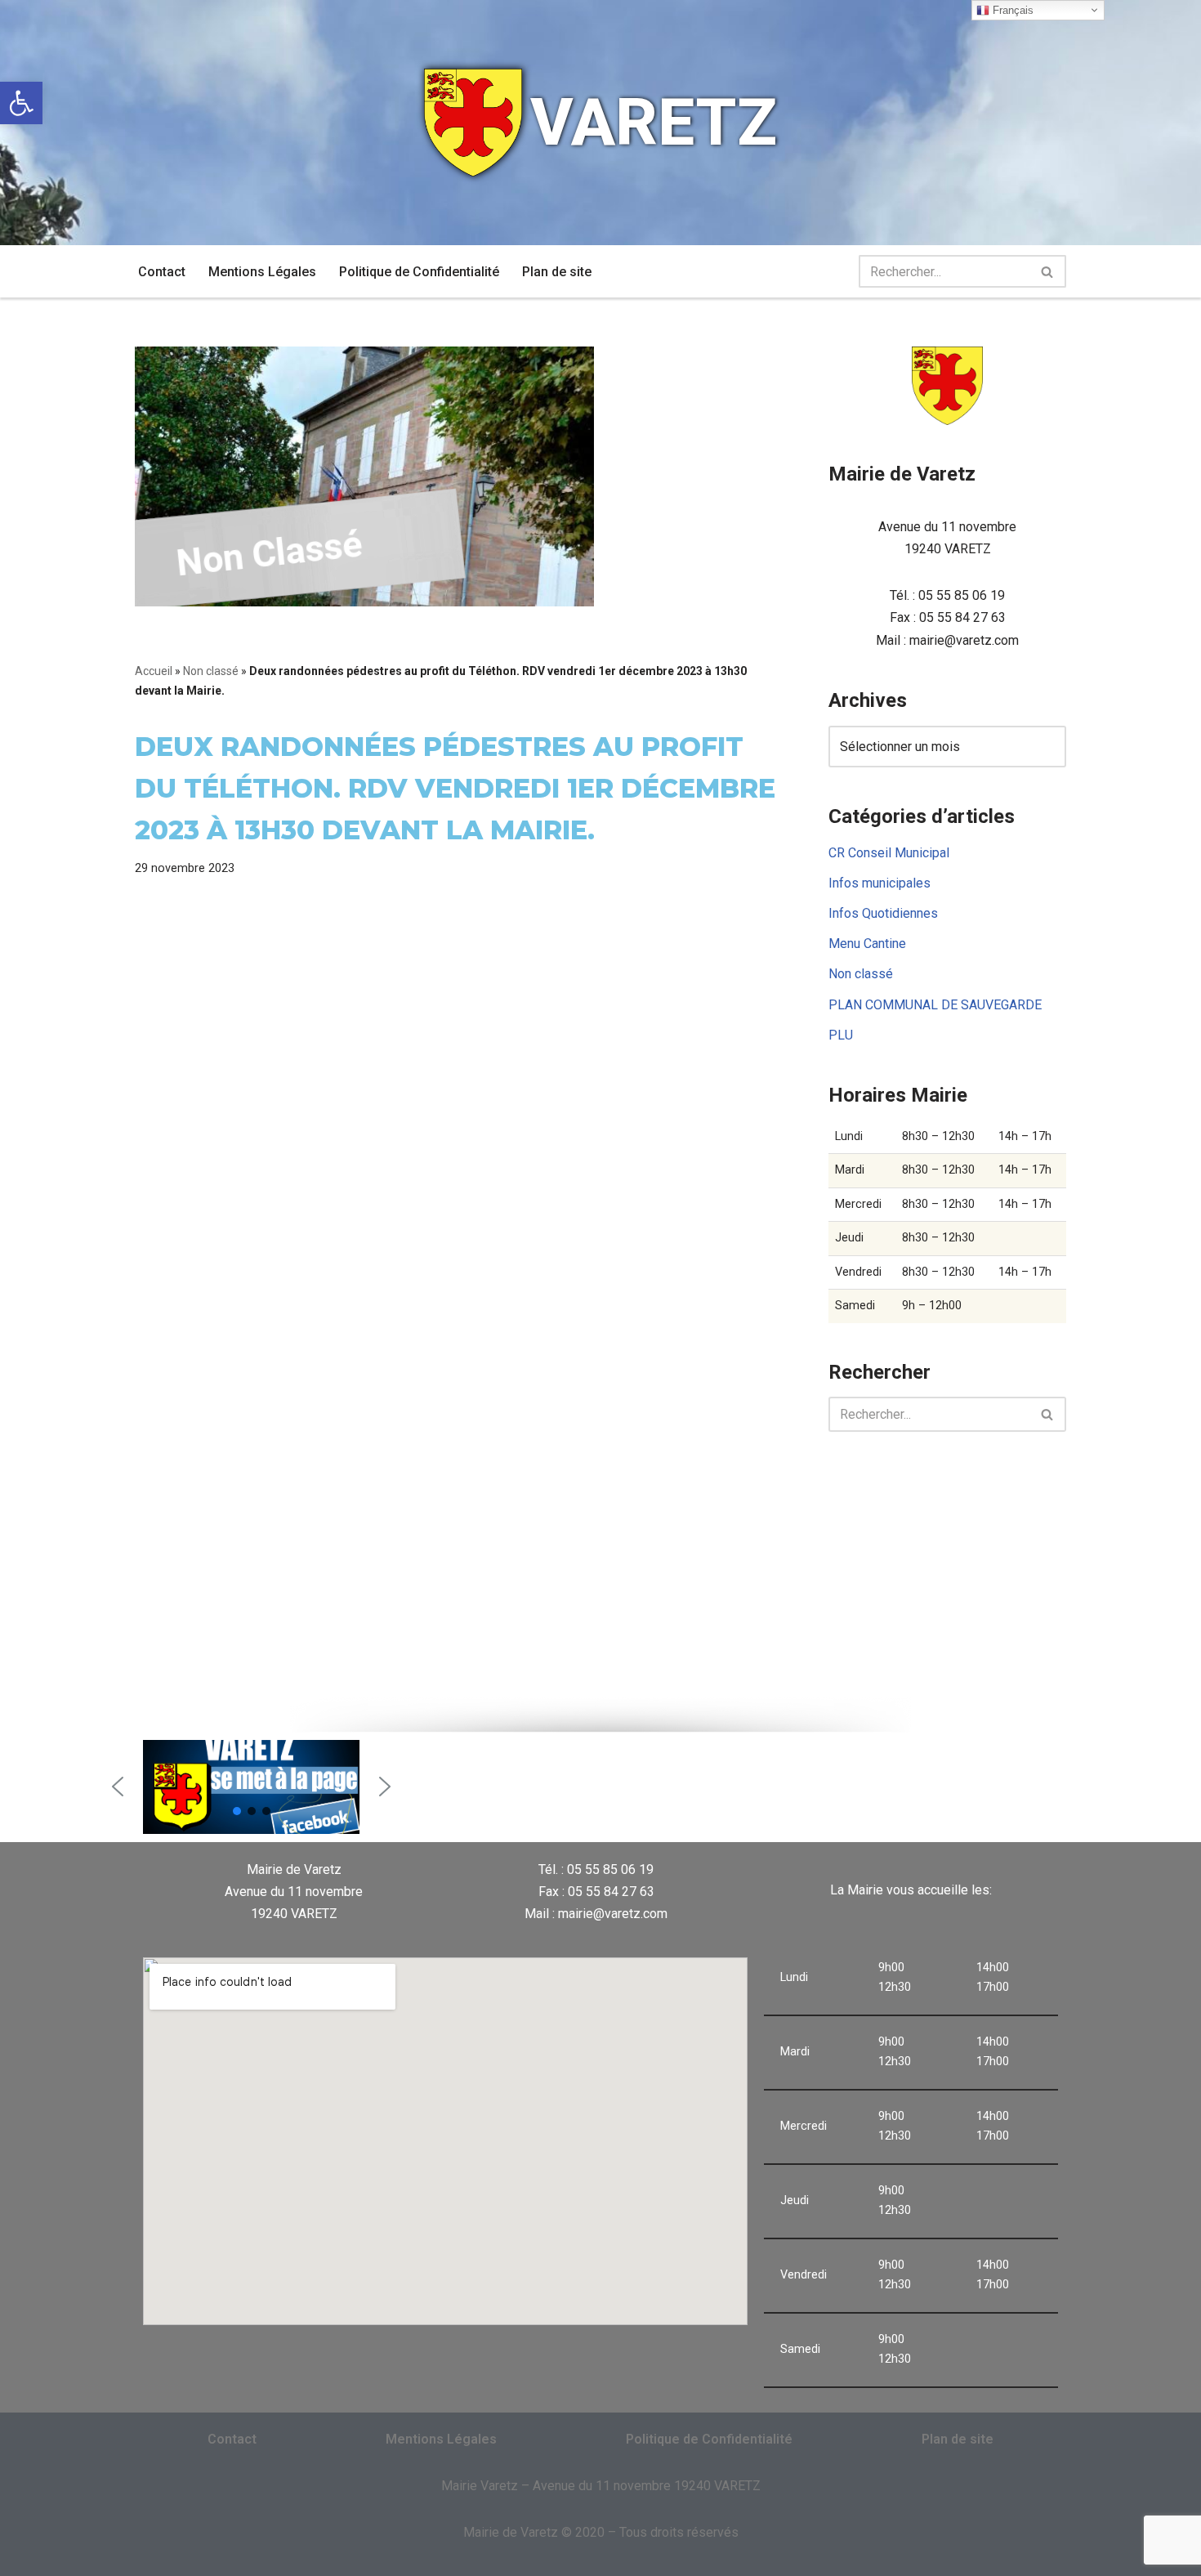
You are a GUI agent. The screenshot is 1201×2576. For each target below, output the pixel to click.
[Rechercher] (1048, 271)
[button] (118, 1787)
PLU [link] (841, 1035)
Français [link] (1011, 10)
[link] (21, 103)
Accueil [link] (154, 671)
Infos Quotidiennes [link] (883, 913)
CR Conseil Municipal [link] (889, 853)
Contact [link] (162, 272)
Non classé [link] (211, 671)
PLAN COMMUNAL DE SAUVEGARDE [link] (935, 1005)
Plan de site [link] (557, 272)
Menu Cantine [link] (867, 944)
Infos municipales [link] (880, 883)
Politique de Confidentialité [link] (419, 272)
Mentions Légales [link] (262, 272)
